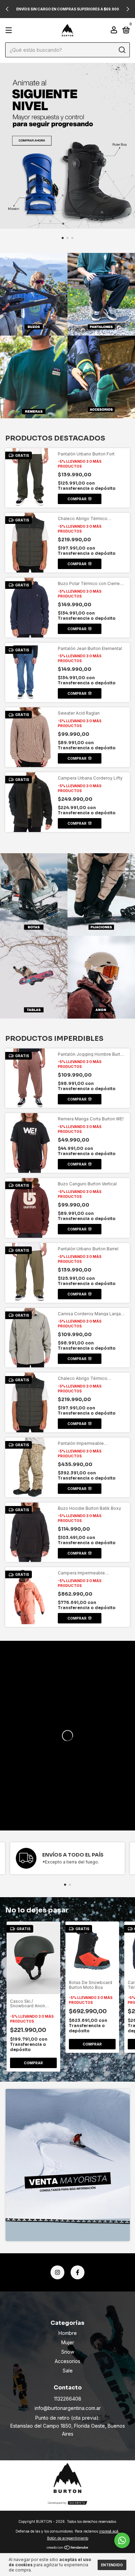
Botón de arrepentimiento (68, 2538)
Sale (68, 2371)
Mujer (68, 2342)
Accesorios (67, 2361)
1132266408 (68, 2399)
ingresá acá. (109, 2531)
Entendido (112, 2565)
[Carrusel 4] (101, 377)
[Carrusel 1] (67, 146)
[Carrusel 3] (34, 377)
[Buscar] (122, 50)
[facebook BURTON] (78, 2272)
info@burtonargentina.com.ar (68, 2408)
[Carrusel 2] (101, 294)
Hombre (68, 2333)
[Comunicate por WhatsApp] (122, 2540)
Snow (68, 2352)
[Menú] (10, 30)
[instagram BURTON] (57, 2272)
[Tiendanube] (68, 2548)
